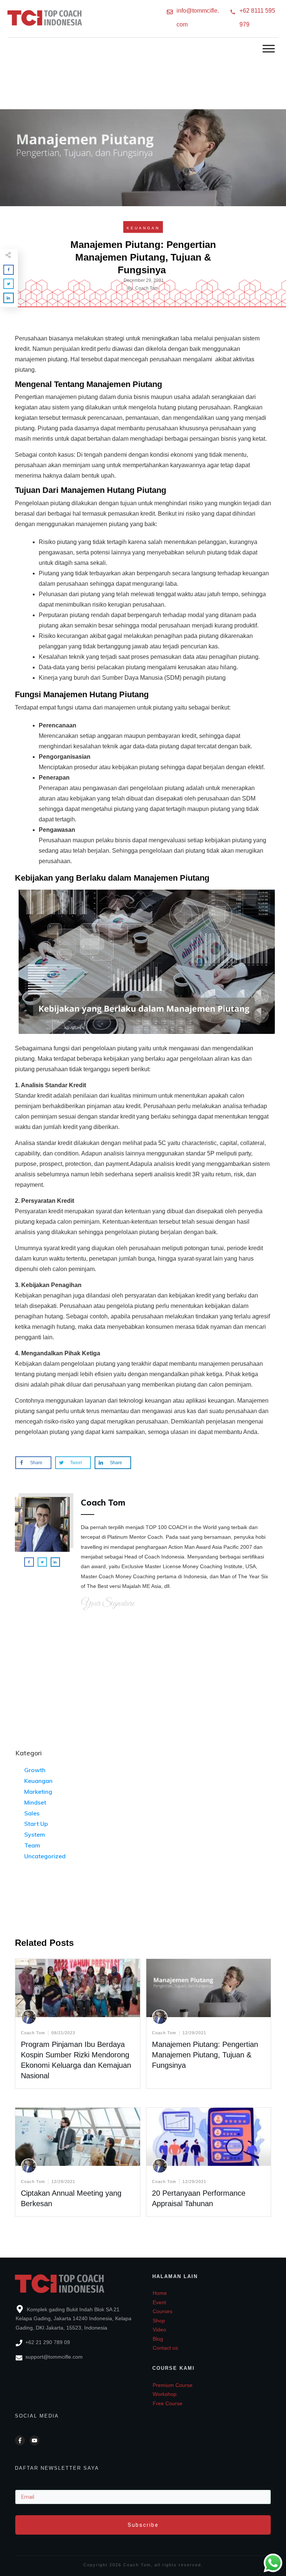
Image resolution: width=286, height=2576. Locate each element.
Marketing (38, 1792)
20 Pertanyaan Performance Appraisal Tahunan (209, 2162)
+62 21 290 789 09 (48, 2342)
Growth (35, 1770)
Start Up (36, 1824)
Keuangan (143, 228)
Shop (159, 2321)
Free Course (168, 2403)
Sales (32, 1813)
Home (160, 2293)
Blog (158, 2339)
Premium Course (173, 2385)
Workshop (165, 2394)
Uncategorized (45, 1856)
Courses (163, 2311)
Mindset (35, 1802)
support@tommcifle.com (54, 2357)
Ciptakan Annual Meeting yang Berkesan (78, 2162)
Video (159, 2330)
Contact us (165, 2348)
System (35, 1834)
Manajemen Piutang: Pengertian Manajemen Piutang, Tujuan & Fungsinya (205, 2055)
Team (32, 1845)
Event (159, 2302)
